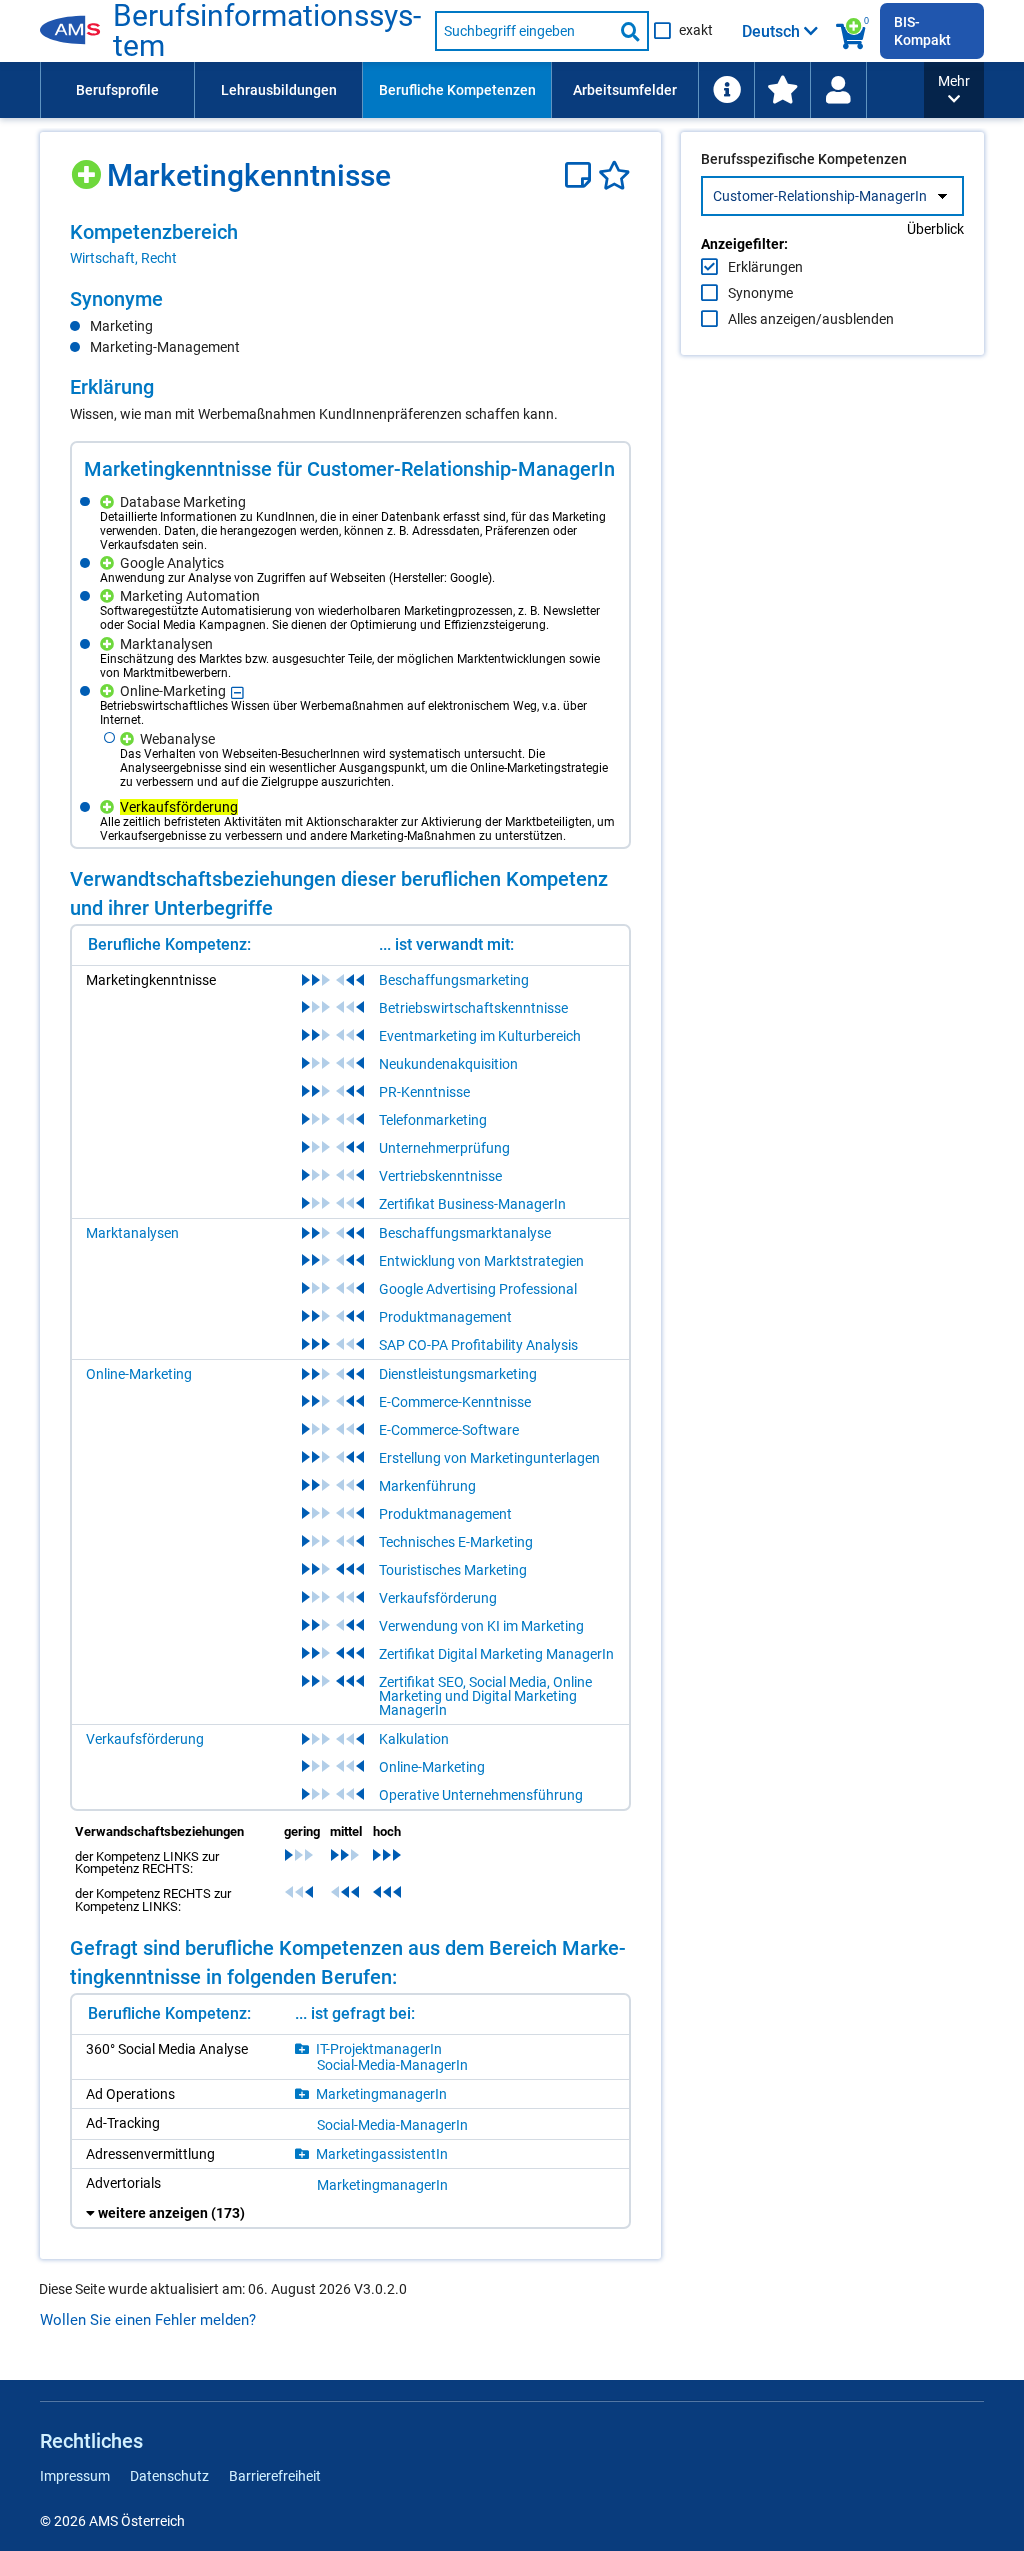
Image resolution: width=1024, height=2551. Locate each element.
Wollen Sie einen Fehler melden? (148, 2320)
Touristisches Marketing (453, 1570)
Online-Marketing (139, 1374)
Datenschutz (169, 2476)
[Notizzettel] (581, 175)
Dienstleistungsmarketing (458, 1374)
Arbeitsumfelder (625, 90)
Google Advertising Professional (478, 1289)
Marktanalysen (132, 1233)
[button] (954, 90)
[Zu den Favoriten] (782, 90)
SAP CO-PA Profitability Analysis (478, 1345)
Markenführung (427, 1486)
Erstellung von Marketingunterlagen (489, 1458)
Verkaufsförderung (438, 1598)
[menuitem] (117, 90)
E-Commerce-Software (449, 1430)
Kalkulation (414, 1739)
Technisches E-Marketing (456, 1542)
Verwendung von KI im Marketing (481, 1626)
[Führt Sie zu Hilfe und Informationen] (726, 90)
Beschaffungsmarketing (454, 980)
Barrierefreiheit (275, 2476)
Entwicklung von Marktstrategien (481, 1261)
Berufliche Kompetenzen (457, 90)
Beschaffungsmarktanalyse (465, 1233)
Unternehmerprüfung (444, 1148)
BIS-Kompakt (922, 31)
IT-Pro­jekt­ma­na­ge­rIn (379, 2049)
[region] (350, 244)
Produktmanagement (445, 1317)
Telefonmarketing (433, 1120)
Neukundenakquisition (448, 1064)
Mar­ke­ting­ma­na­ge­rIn (381, 2094)
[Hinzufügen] (88, 167)
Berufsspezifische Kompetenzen (804, 159)
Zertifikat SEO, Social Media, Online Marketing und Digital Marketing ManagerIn (485, 1696)
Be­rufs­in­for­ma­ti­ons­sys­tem (267, 31)
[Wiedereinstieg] (838, 90)
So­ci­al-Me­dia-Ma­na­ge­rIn (392, 2065)
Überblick (935, 229)
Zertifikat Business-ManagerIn (472, 1204)
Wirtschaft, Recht (123, 258)
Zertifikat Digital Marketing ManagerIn (496, 1654)
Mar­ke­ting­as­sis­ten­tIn (382, 2154)
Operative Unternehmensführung (481, 1795)
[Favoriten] (614, 175)
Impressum (75, 2476)
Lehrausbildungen (279, 90)
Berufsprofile (117, 90)
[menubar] (482, 90)
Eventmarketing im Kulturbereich (480, 1036)
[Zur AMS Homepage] (76, 31)
